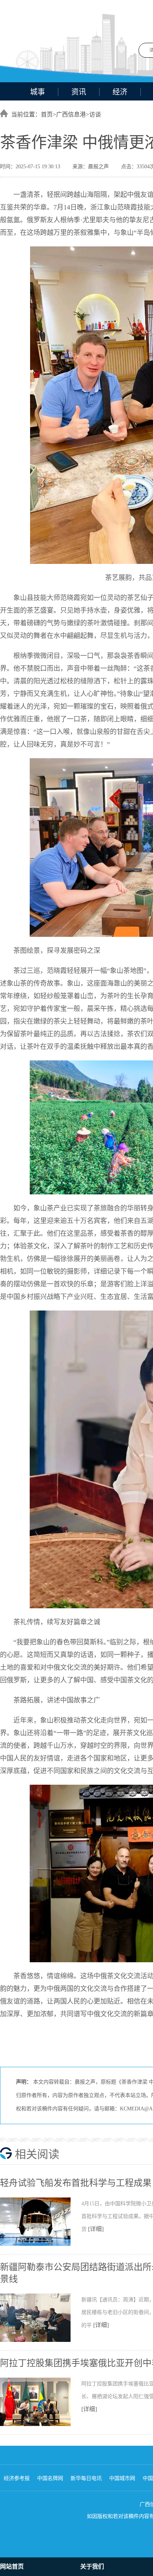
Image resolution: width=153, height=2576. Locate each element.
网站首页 (12, 2567)
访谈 (95, 114)
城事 (38, 92)
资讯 (79, 92)
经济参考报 (17, 2478)
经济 (120, 92)
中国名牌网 (50, 2478)
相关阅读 (37, 2154)
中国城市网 (122, 2478)
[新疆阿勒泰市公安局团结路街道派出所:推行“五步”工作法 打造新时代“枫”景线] (41, 2340)
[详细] (96, 2229)
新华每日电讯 (86, 2478)
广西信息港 (71, 114)
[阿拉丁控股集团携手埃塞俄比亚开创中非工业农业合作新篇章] (41, 2425)
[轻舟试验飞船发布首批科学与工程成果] (41, 2244)
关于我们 (92, 2567)
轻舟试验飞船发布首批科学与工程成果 (76, 2183)
